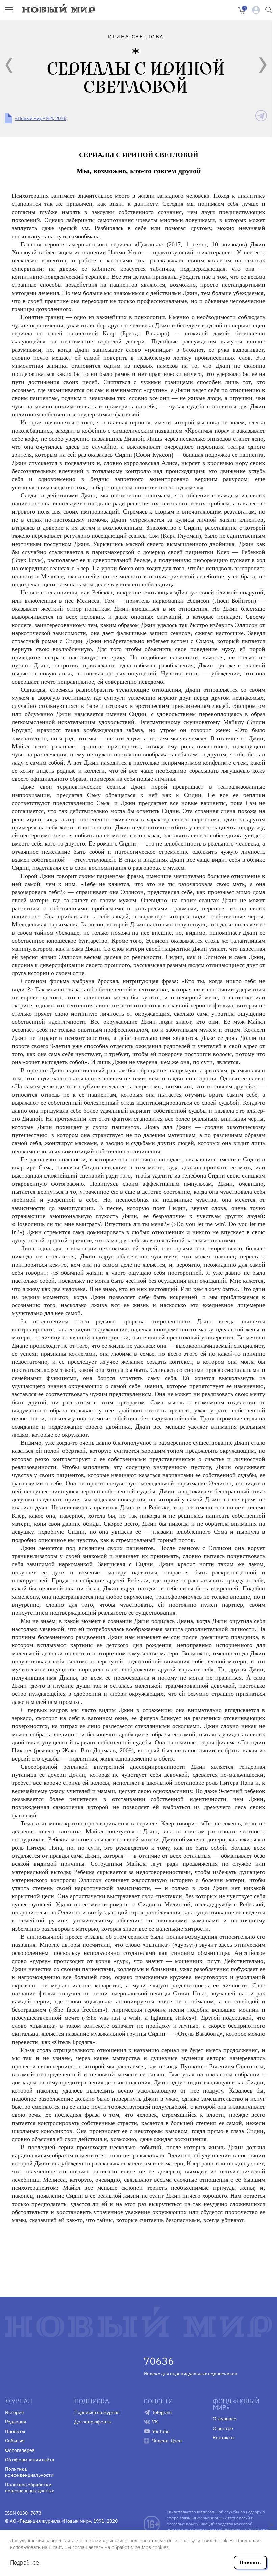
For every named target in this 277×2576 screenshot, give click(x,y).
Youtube (161, 2431)
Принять (250, 2563)
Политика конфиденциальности (29, 2472)
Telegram (162, 2412)
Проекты (15, 2431)
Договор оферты (93, 2422)
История (14, 2412)
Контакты (224, 2438)
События (15, 2441)
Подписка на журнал (97, 2412)
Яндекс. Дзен (167, 2441)
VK (155, 2422)
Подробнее (24, 2563)
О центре (223, 2428)
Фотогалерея (20, 2450)
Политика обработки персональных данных (30, 2488)
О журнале (225, 2419)
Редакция (16, 2422)
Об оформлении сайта (30, 2460)
